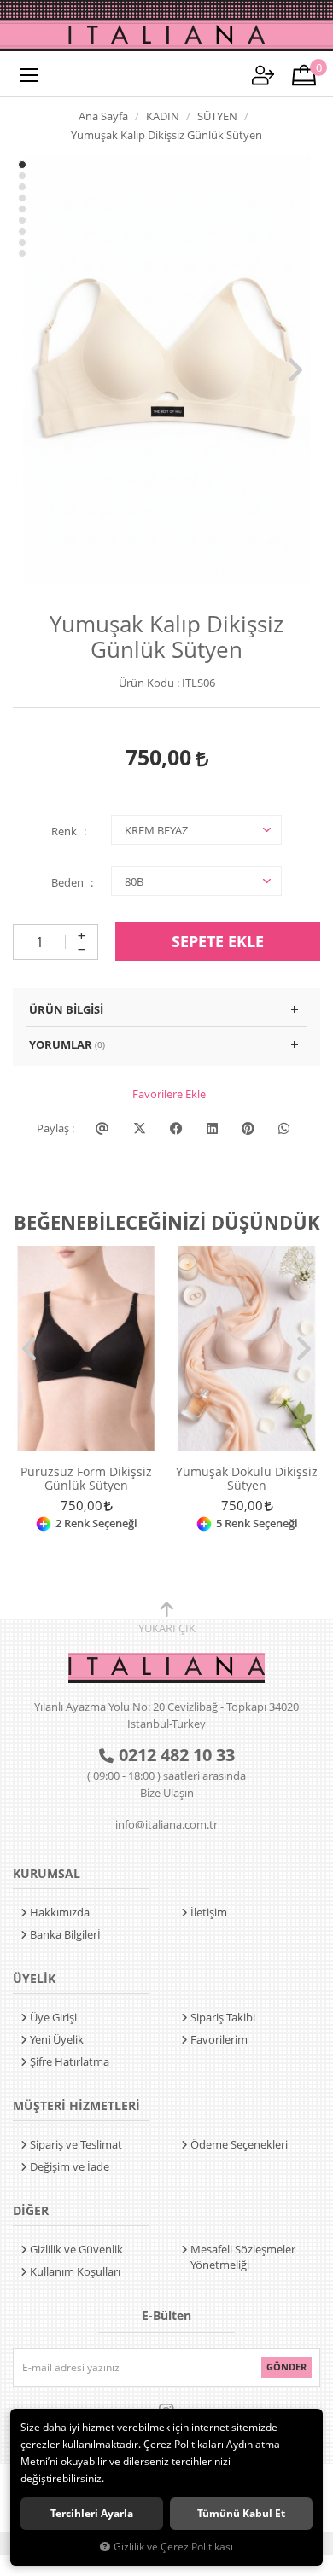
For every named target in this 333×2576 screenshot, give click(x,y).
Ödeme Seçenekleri (239, 2144)
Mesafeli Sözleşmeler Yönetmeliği (243, 2257)
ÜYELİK (34, 1978)
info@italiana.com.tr (166, 1824)
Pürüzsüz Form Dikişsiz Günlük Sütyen (86, 1479)
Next (295, 370)
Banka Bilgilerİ (65, 1934)
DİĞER (31, 2210)
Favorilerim (219, 2039)
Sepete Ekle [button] (218, 941)
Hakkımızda (60, 1912)
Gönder (286, 2367)
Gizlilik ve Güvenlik (76, 2249)
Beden (67, 882)
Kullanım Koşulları (75, 2271)
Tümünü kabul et (241, 2513)
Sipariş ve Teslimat (76, 2144)
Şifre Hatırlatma (70, 2061)
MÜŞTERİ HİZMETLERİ (76, 2105)
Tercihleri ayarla (92, 2513)
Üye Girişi (53, 2017)
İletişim (209, 1912)
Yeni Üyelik (57, 2039)
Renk (64, 831)
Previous (38, 370)
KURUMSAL (47, 1873)
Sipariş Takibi (223, 2017)
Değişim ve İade (70, 2166)
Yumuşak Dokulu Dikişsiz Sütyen (247, 1479)
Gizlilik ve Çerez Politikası (173, 2546)
